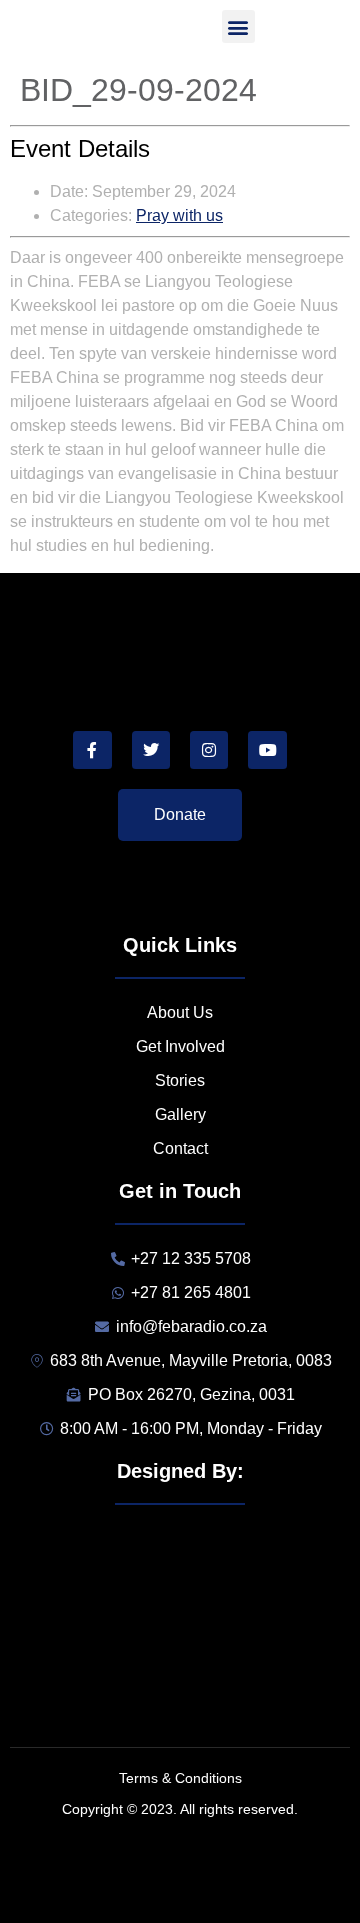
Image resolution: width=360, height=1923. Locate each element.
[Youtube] (267, 750)
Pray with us (179, 215)
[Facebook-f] (92, 750)
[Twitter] (151, 750)
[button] (238, 26)
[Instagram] (209, 750)
